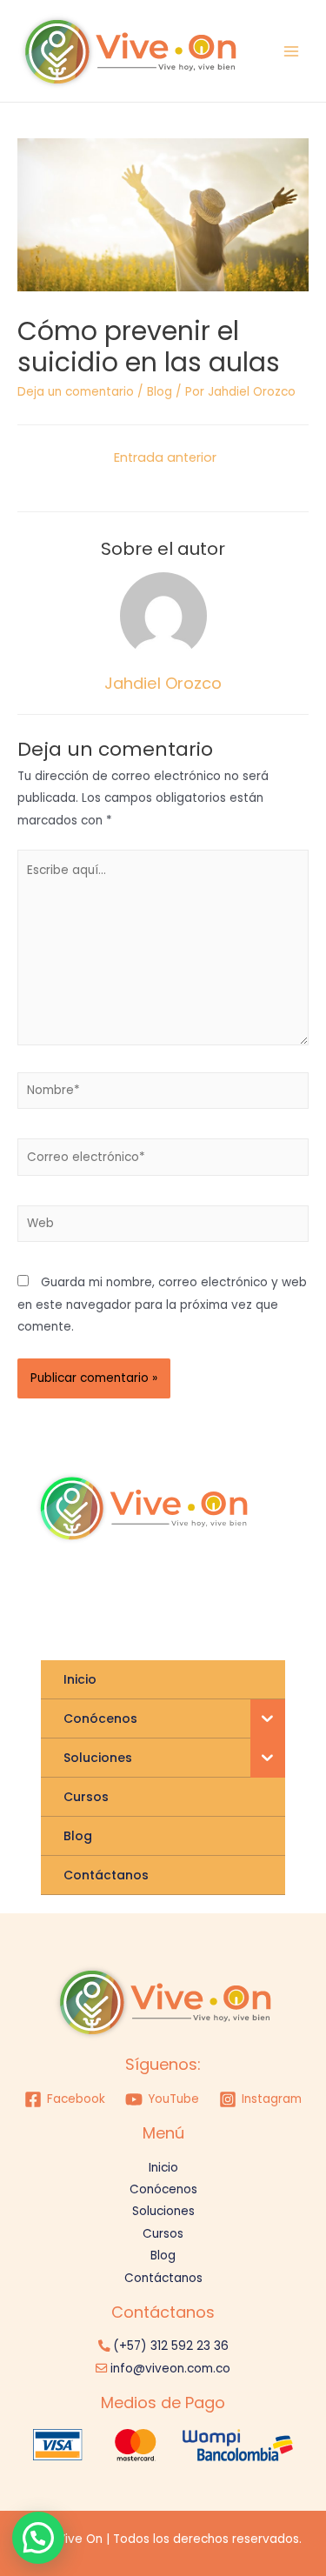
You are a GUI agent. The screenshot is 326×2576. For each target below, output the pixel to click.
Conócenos (163, 2189)
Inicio (163, 2168)
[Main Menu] (292, 51)
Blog (160, 392)
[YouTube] (209, 1602)
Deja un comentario (76, 392)
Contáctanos (163, 2278)
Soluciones (163, 2211)
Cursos (163, 2234)
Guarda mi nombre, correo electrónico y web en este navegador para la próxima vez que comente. (162, 1305)
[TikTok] (179, 1599)
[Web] (163, 1228)
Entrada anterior (165, 457)
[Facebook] (148, 1599)
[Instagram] (118, 1599)
